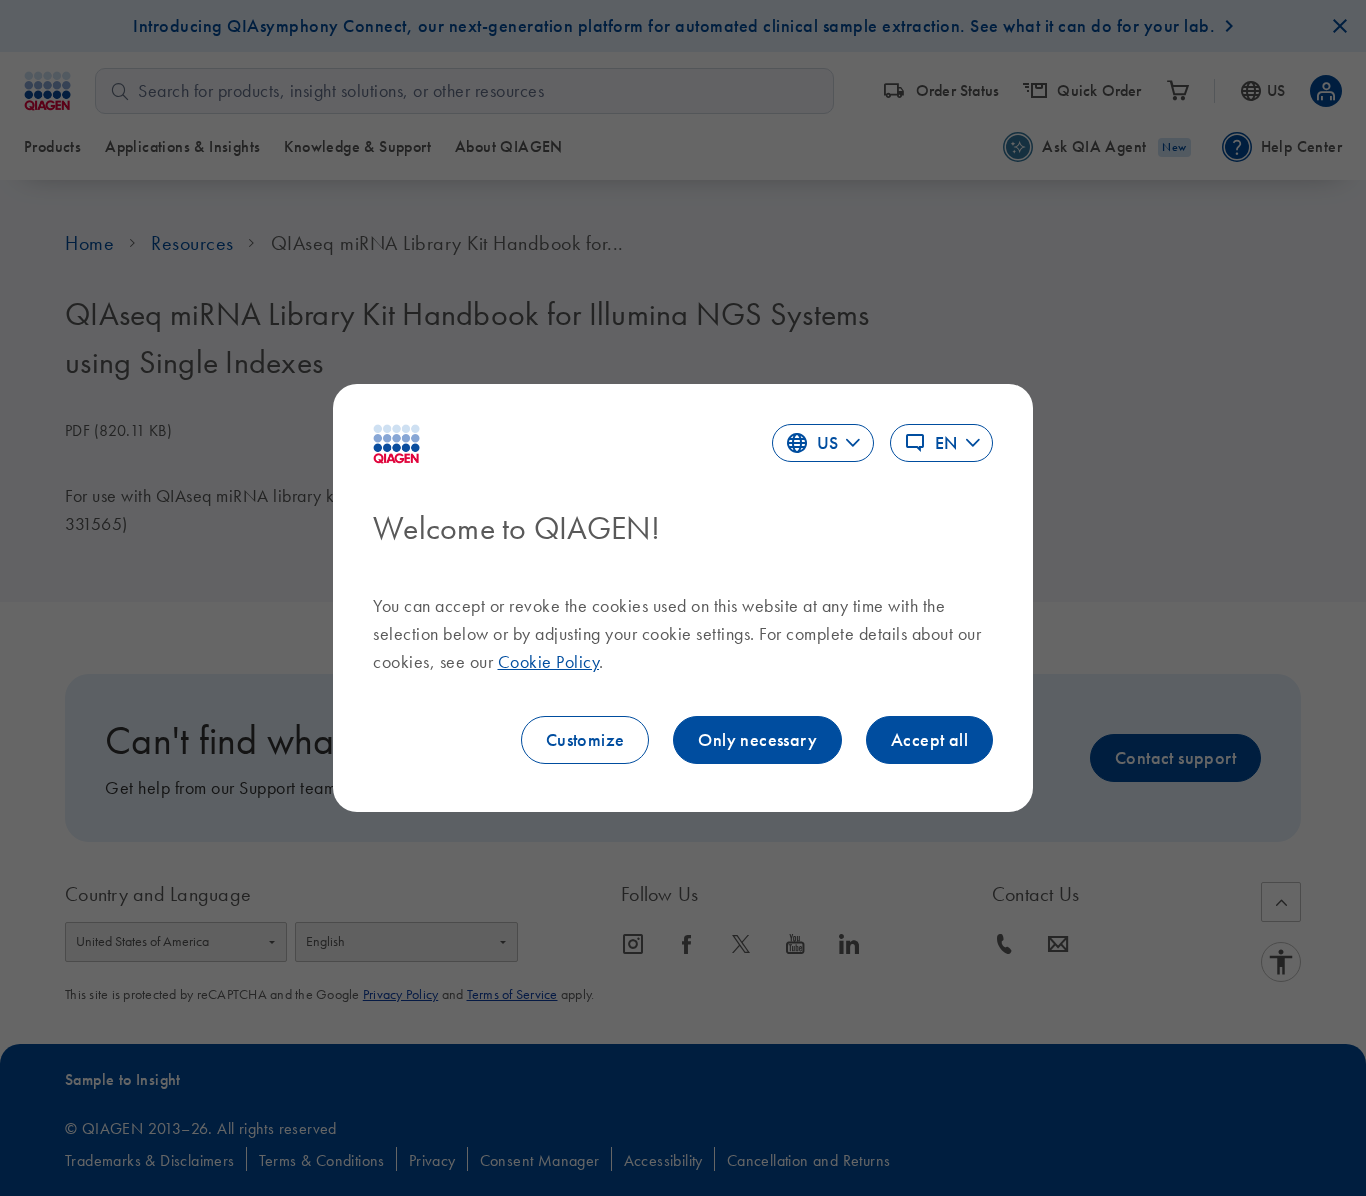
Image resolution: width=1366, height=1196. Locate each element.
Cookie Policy (549, 662)
